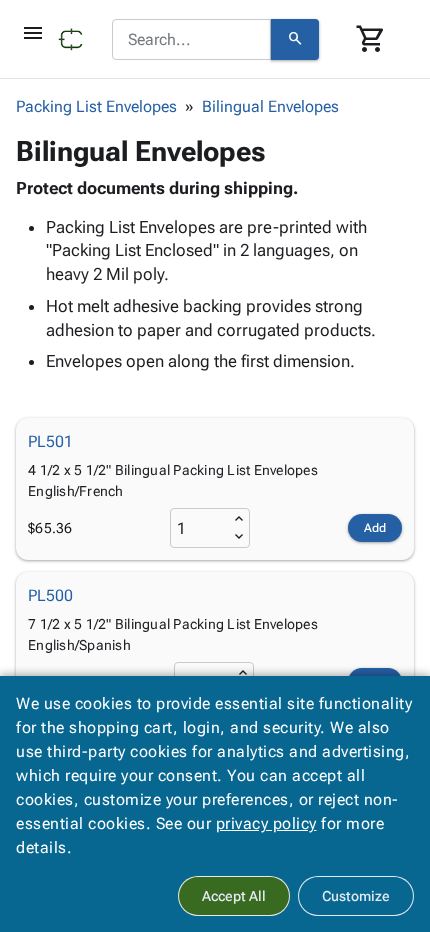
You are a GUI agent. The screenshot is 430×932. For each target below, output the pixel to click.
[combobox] (191, 40)
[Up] (239, 519)
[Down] (239, 537)
